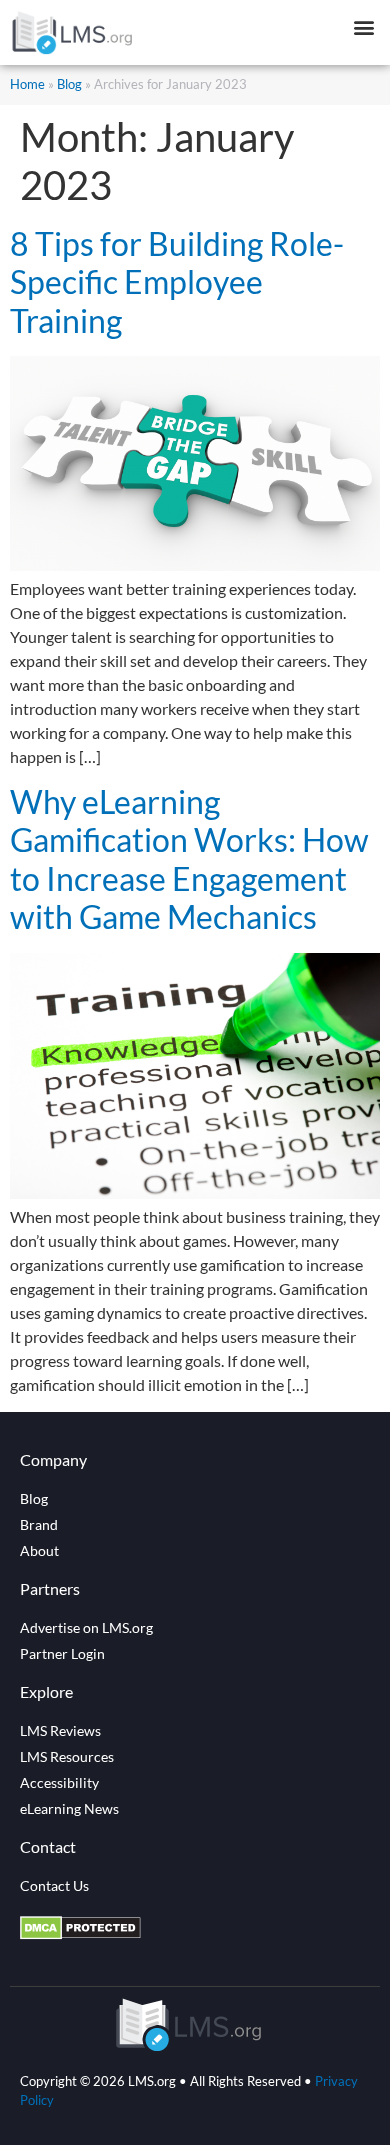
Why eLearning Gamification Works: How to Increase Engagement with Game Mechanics (189, 859)
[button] (363, 26)
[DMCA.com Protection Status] (80, 1934)
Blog (69, 84)
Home (27, 84)
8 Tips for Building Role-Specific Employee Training (177, 282)
